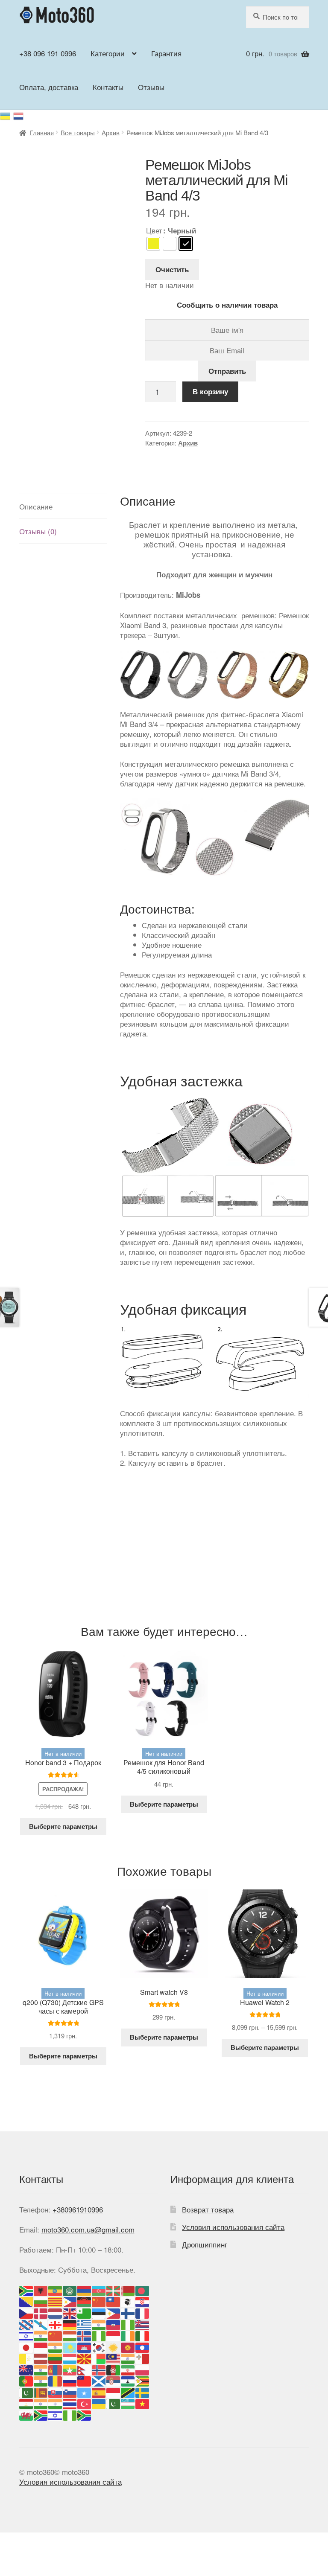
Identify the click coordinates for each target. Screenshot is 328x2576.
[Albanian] (41, 2289)
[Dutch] (56, 2312)
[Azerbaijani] (99, 2289)
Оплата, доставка (49, 87)
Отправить (227, 371)
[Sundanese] (114, 2391)
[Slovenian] (70, 2391)
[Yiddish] (56, 2414)
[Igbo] (99, 2335)
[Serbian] (114, 2380)
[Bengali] (143, 2289)
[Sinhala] (41, 2391)
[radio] (153, 244)
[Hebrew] (26, 2335)
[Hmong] (56, 2335)
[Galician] (41, 2324)
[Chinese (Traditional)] (114, 2301)
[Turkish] (85, 2403)
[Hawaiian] (143, 2324)
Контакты (108, 87)
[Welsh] (26, 2414)
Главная (42, 132)
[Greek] (85, 2324)
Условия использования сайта (233, 2227)
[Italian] (143, 2335)
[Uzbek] (128, 2403)
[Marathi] (41, 2369)
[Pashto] (114, 2369)
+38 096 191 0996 (48, 53)
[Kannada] (56, 2346)
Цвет (154, 230)
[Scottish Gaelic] (99, 2380)
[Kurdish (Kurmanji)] (114, 2346)
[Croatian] (143, 2301)
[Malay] (114, 2358)
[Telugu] (56, 2403)
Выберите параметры (63, 1826)
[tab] (63, 506)
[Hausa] (128, 2324)
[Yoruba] (70, 2414)
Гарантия (166, 53)
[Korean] (99, 2346)
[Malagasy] (99, 2358)
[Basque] (114, 2289)
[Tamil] (41, 2403)
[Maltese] (143, 2358)
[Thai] (70, 2403)
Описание (36, 506)
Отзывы (151, 87)
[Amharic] (56, 2289)
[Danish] (41, 2312)
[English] (70, 2312)
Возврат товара (208, 2209)
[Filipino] (114, 2312)
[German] (70, 2324)
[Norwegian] (99, 2369)
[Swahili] (128, 2391)
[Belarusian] (128, 2289)
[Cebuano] (70, 2301)
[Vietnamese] (143, 2403)
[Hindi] (41, 2335)
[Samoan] (85, 2380)
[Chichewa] (85, 2301)
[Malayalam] (128, 2358)
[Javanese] (41, 2346)
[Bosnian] (26, 2301)
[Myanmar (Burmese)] (70, 2369)
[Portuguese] (26, 2380)
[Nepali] (85, 2369)
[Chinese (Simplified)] (99, 2301)
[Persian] (128, 2369)
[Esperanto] (85, 2312)
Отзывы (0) (38, 531)
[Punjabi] (41, 2380)
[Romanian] (56, 2380)
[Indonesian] (114, 2335)
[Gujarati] (99, 2324)
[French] (143, 2312)
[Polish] (143, 2369)
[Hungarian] (70, 2335)
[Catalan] (56, 2301)
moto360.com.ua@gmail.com (88, 2229)
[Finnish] (128, 2312)
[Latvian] (41, 2358)
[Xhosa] (41, 2414)
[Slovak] (56, 2391)
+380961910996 (78, 2209)
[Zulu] (85, 2414)
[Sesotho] (128, 2380)
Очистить (172, 269)
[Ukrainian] (7, 115)
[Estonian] (99, 2312)
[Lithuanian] (56, 2358)
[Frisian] (26, 2324)
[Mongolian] (56, 2369)
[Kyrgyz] (128, 2346)
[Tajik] (26, 2403)
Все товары (78, 132)
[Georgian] (56, 2324)
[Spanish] (99, 2391)
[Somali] (85, 2391)
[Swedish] (143, 2391)
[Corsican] (128, 2301)
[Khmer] (85, 2346)
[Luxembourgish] (70, 2358)
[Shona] (143, 2380)
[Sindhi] (26, 2391)
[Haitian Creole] (114, 2324)
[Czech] (26, 2312)
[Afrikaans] (26, 2289)
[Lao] (143, 2346)
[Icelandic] (85, 2335)
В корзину (210, 391)
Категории (108, 53)
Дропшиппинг (205, 2244)
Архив (111, 132)
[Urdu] (114, 2403)
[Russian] (19, 115)
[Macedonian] (85, 2358)
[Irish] (128, 2335)
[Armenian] (85, 2289)
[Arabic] (70, 2289)
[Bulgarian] (41, 2301)
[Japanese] (26, 2346)
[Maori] (26, 2369)
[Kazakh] (70, 2346)
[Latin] (26, 2358)
